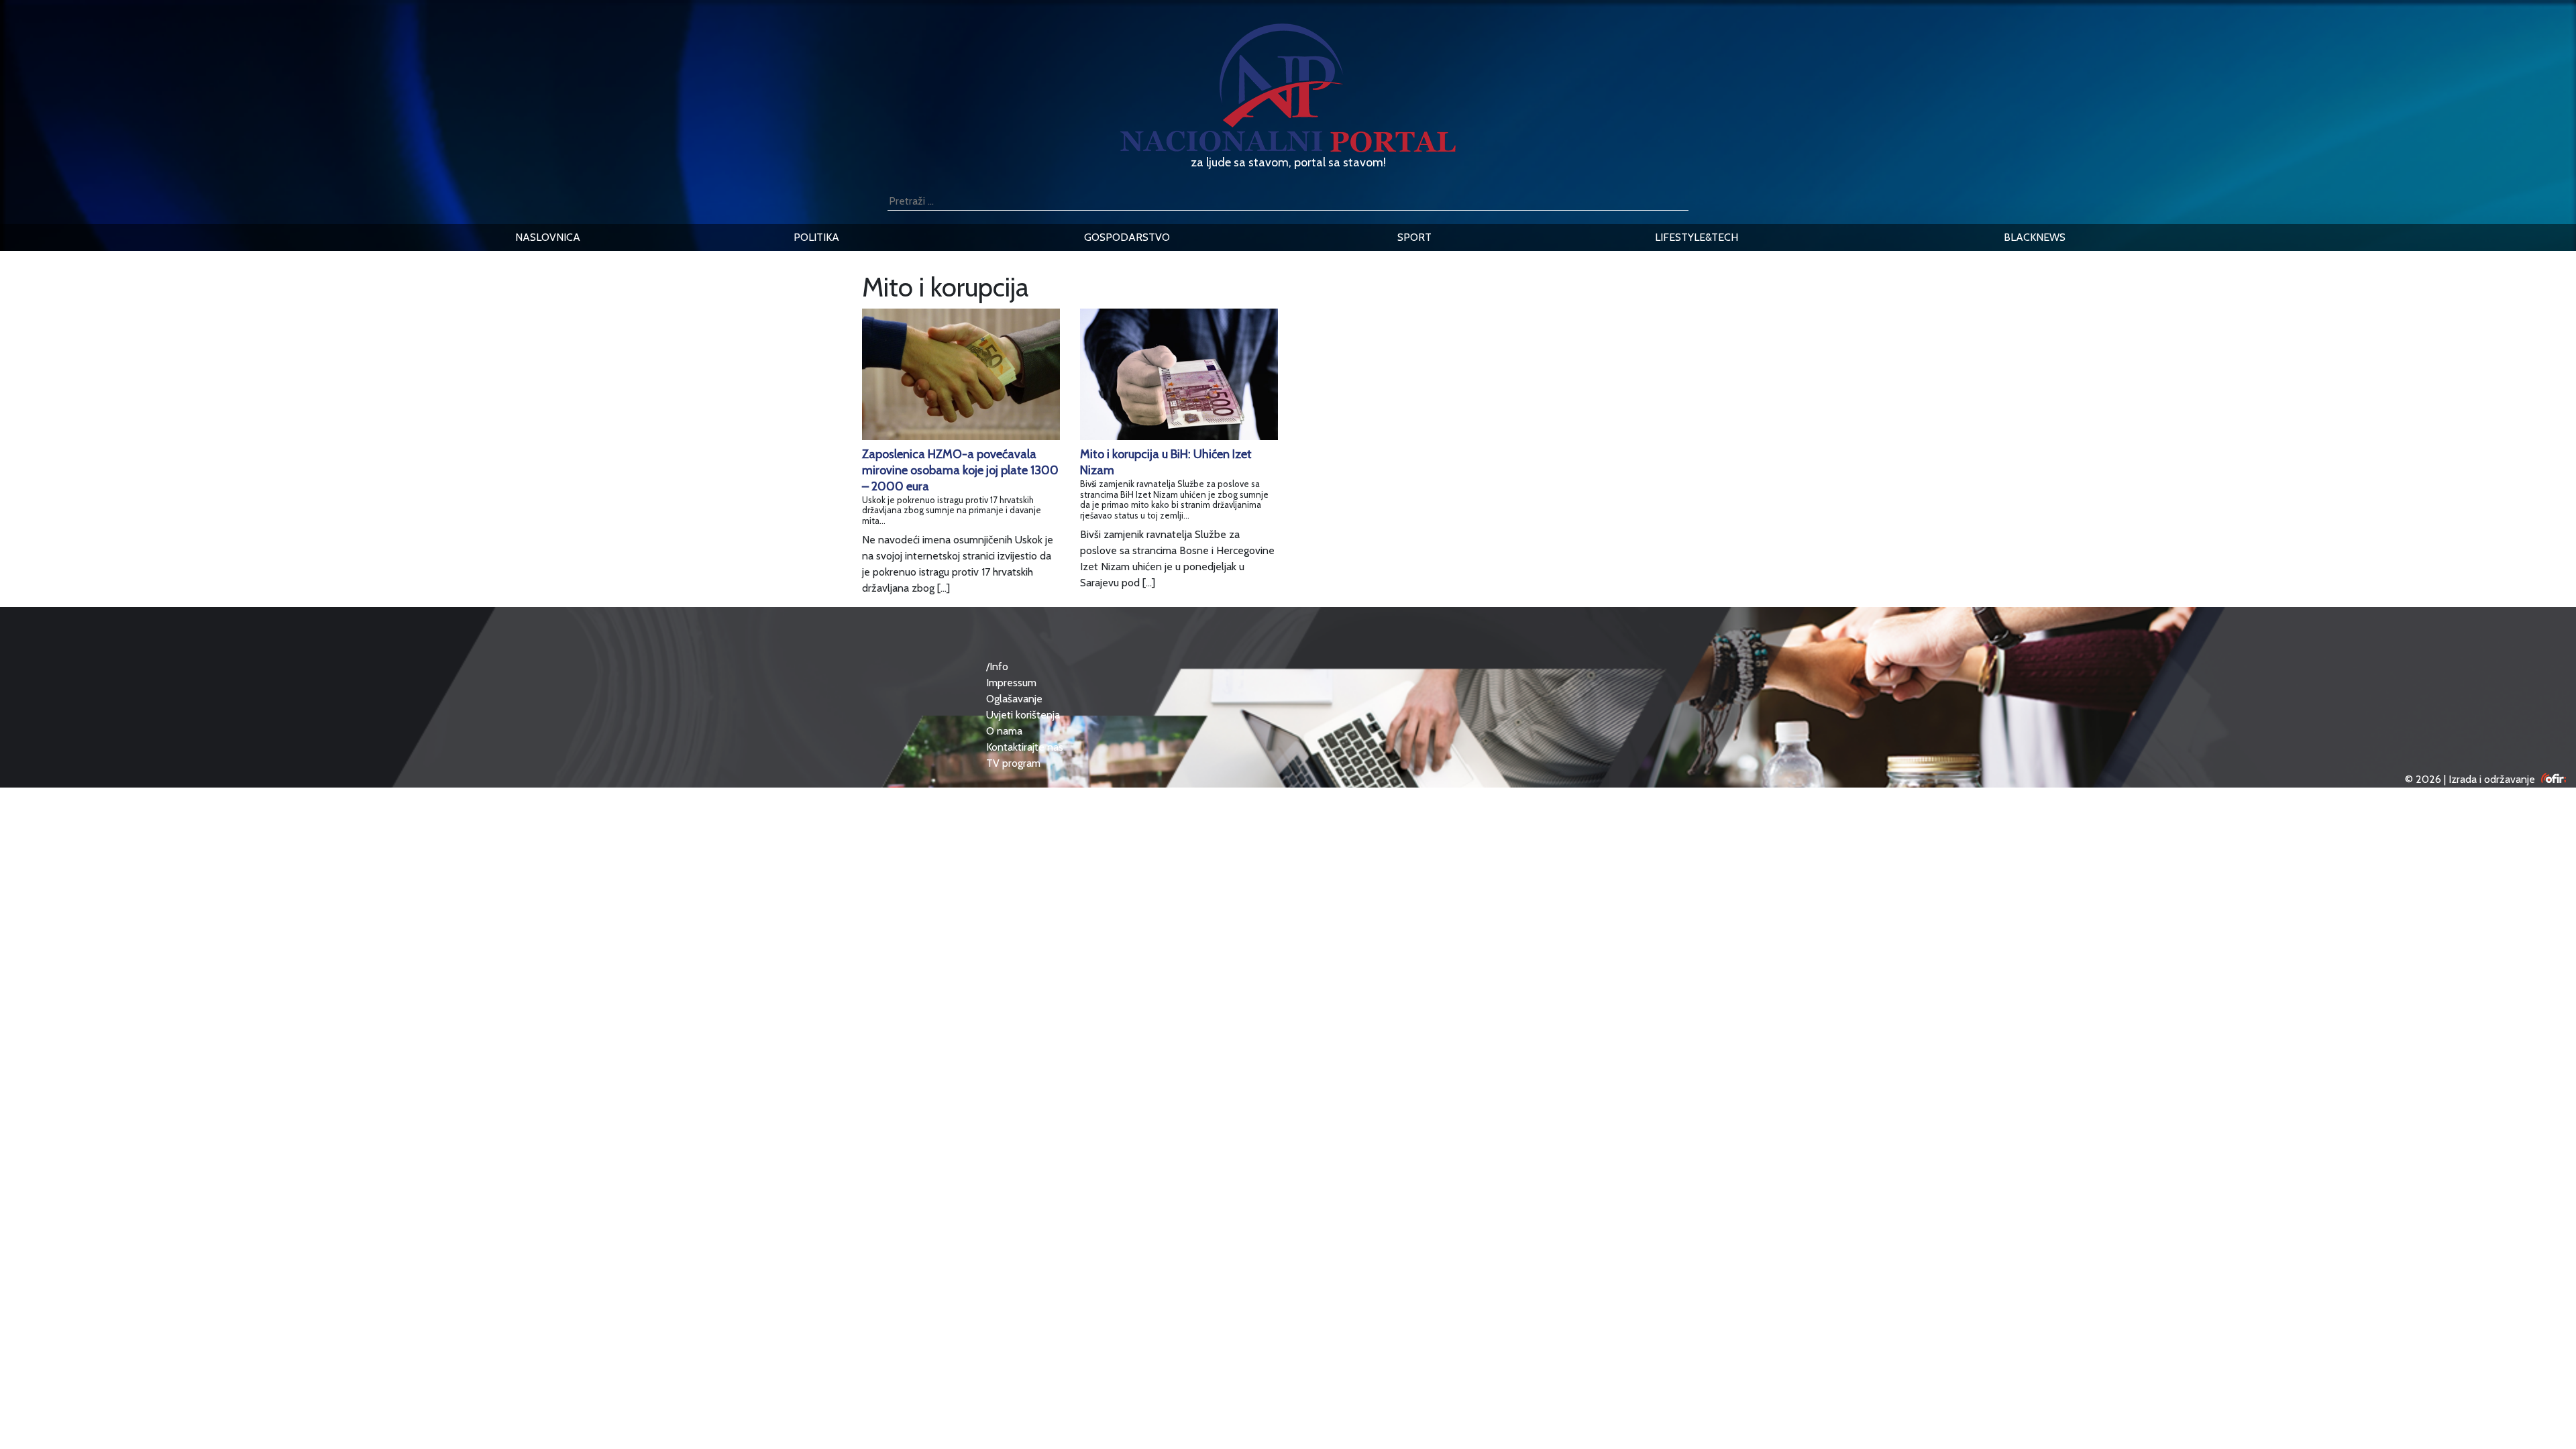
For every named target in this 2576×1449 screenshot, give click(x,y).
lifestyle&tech (1697, 237)
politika (816, 237)
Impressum (1011, 683)
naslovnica (548, 237)
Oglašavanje (1014, 699)
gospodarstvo (1127, 237)
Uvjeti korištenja (1023, 715)
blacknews (2035, 237)
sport (1414, 237)
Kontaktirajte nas (1025, 747)
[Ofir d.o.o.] (2554, 779)
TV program (1013, 763)
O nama (1004, 731)
